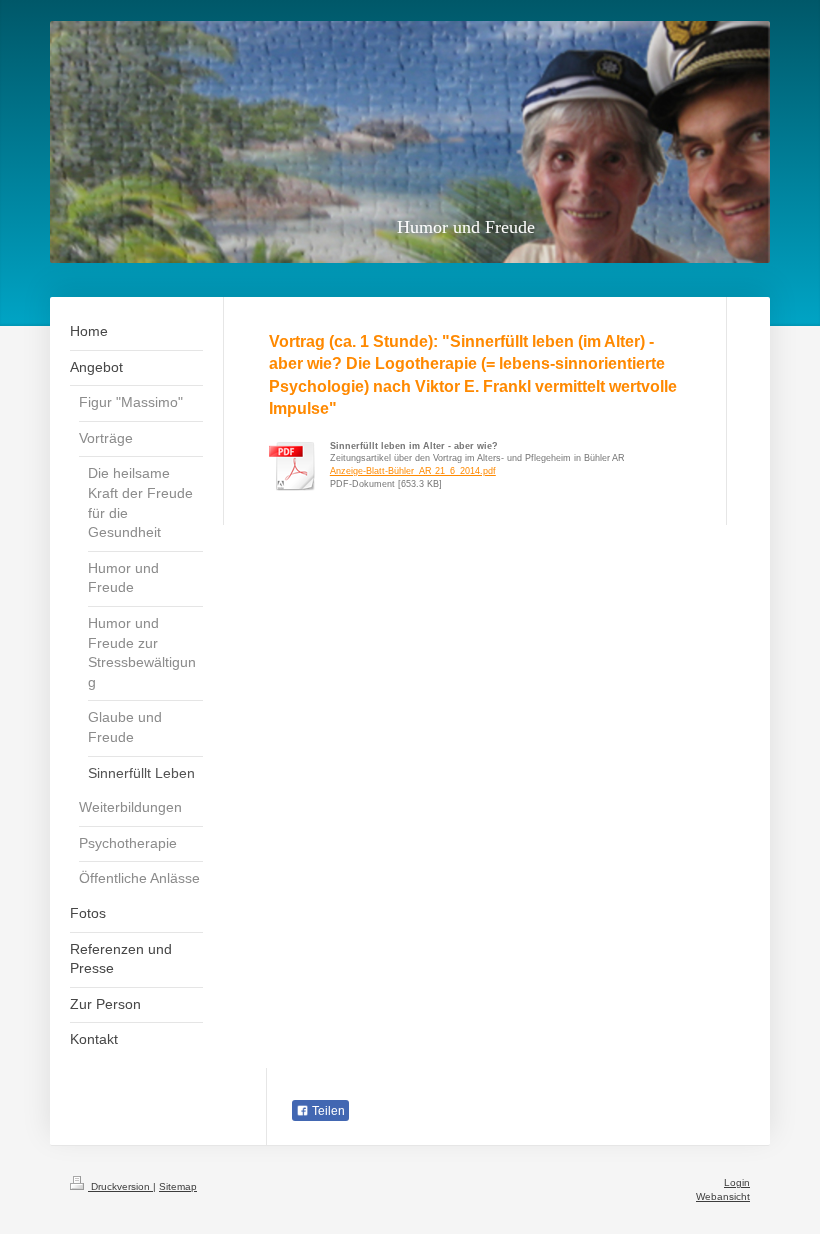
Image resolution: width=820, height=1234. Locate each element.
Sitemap (178, 1186)
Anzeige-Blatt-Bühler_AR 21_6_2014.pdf (413, 471)
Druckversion (120, 1186)
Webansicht (723, 1196)
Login (737, 1182)
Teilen (327, 1111)
